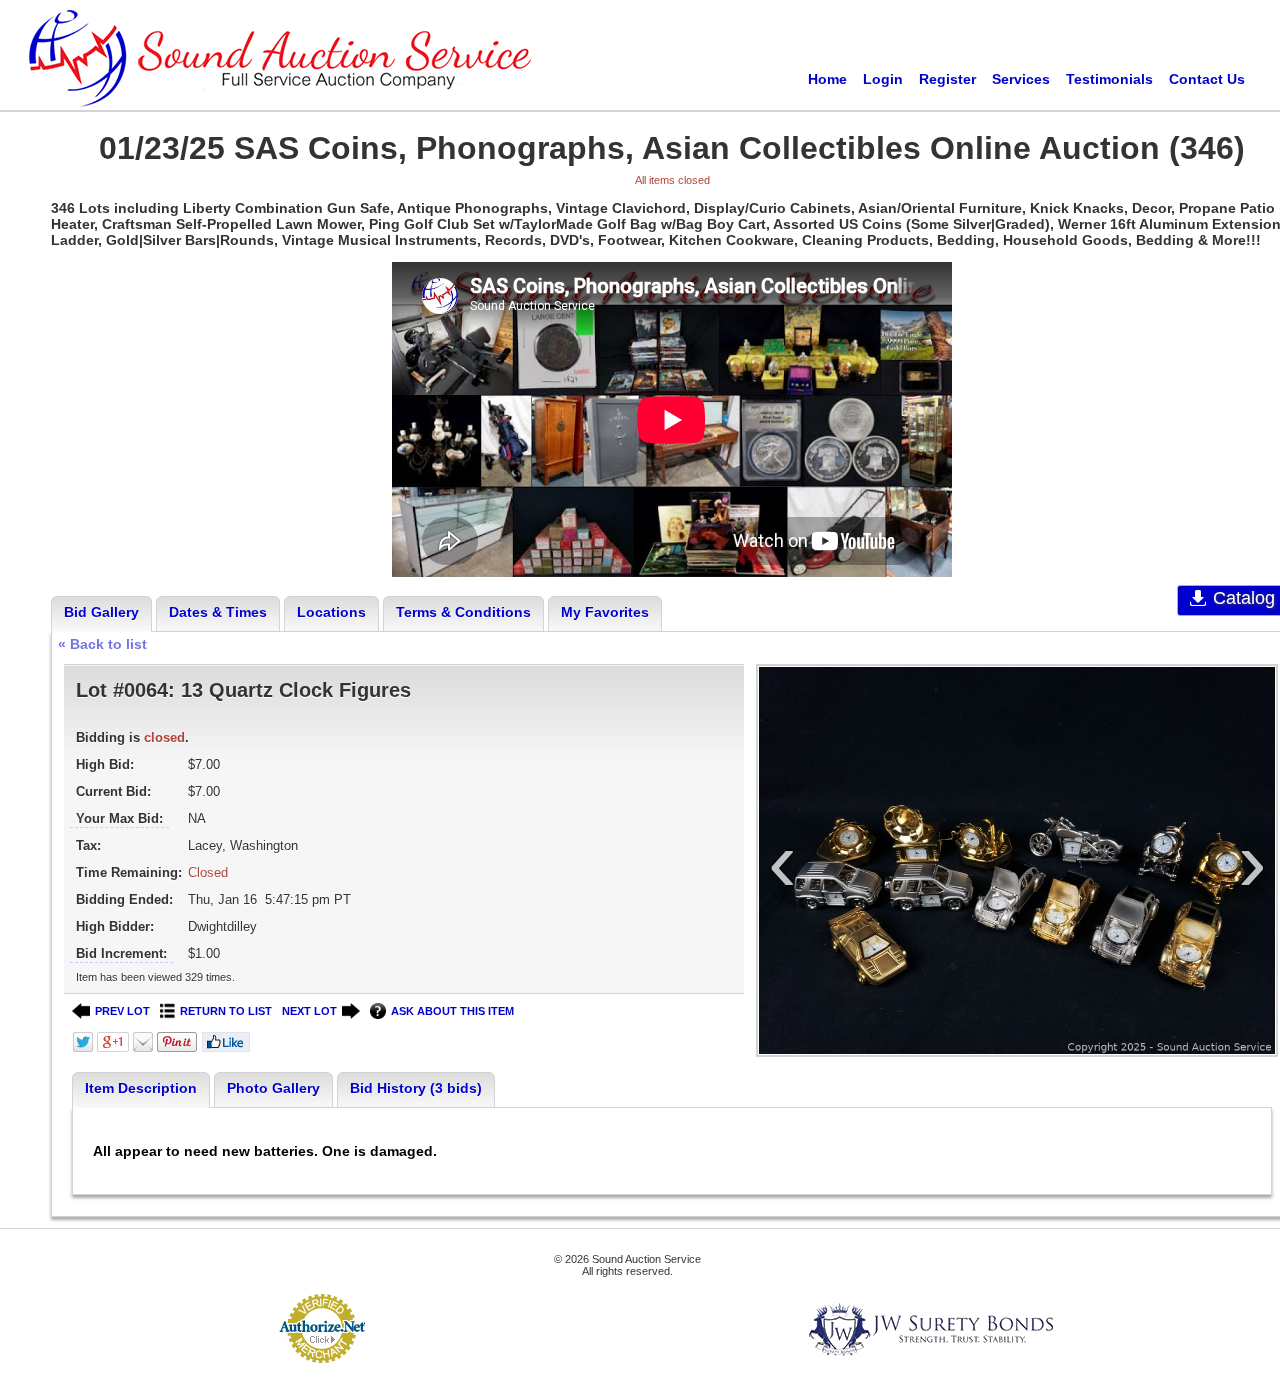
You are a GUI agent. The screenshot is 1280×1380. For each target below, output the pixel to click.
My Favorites (605, 612)
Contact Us (1207, 79)
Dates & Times (218, 612)
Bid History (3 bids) (416, 1088)
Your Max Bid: (119, 818)
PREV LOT (122, 1011)
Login (883, 79)
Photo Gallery (273, 1088)
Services (1021, 79)
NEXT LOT (309, 1011)
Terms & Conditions (463, 612)
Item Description (141, 1088)
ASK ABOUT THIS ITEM (452, 1011)
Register (947, 79)
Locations (331, 612)
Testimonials (1109, 79)
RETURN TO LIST (226, 1011)
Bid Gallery (101, 612)
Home (827, 79)
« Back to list (102, 644)
